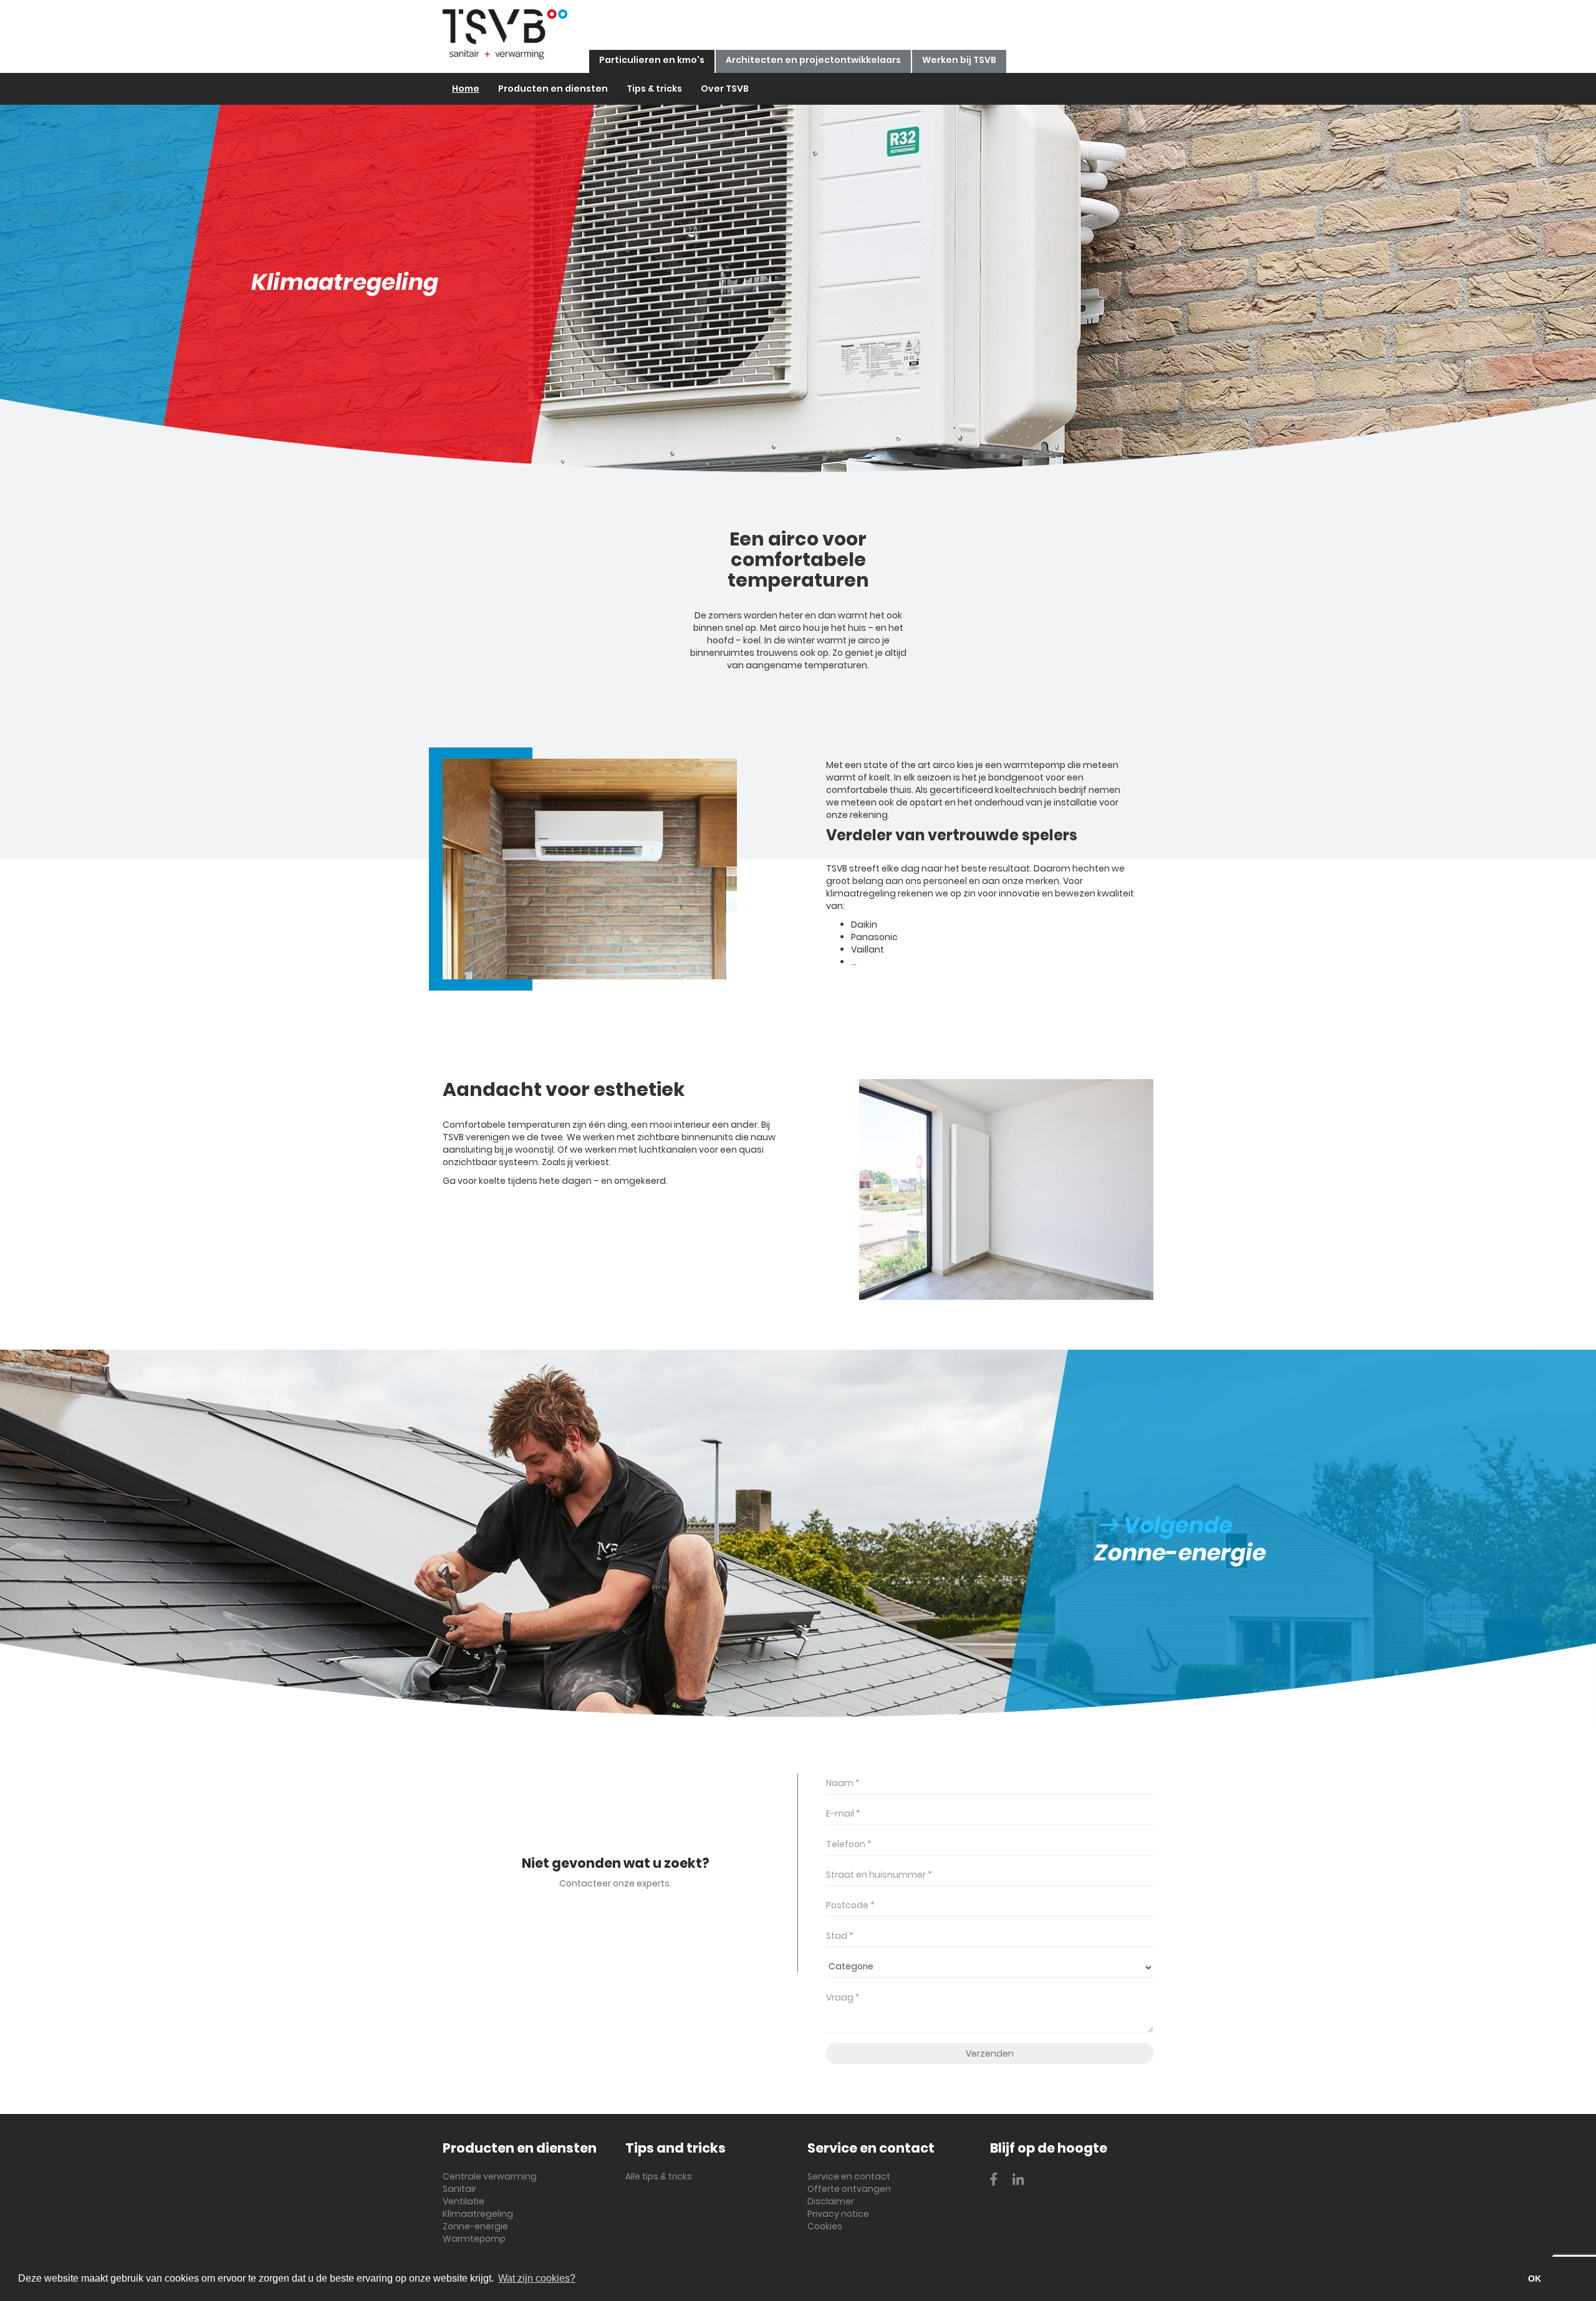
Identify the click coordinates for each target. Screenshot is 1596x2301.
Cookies (825, 2226)
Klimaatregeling (478, 2214)
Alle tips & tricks (659, 2176)
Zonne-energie (475, 2226)
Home (466, 89)
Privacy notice (838, 2214)
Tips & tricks (654, 89)
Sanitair (459, 2189)
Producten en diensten (553, 89)
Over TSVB (725, 89)
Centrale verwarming (490, 2176)
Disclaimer (831, 2201)
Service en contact (849, 2176)
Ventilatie (464, 2201)
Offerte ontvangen (849, 2189)
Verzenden (990, 2054)
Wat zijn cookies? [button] (537, 2278)
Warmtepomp (474, 2239)
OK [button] (1535, 2279)
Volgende (1175, 1525)
